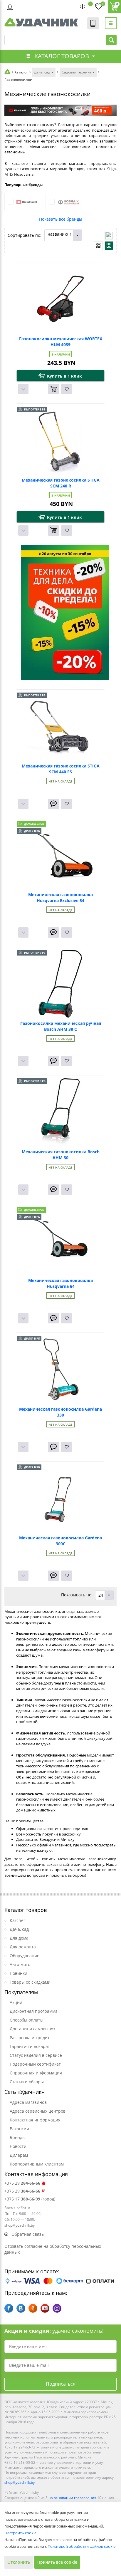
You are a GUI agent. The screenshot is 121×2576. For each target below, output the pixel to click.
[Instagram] (57, 2308)
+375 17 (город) (30, 2199)
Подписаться (61, 2384)
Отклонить (19, 2562)
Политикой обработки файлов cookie (81, 2546)
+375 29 (22, 2183)
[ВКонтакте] (21, 2308)
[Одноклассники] (33, 2308)
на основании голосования (72, 2498)
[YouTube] (45, 2308)
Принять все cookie (57, 2562)
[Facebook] (9, 2308)
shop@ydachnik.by (20, 2482)
